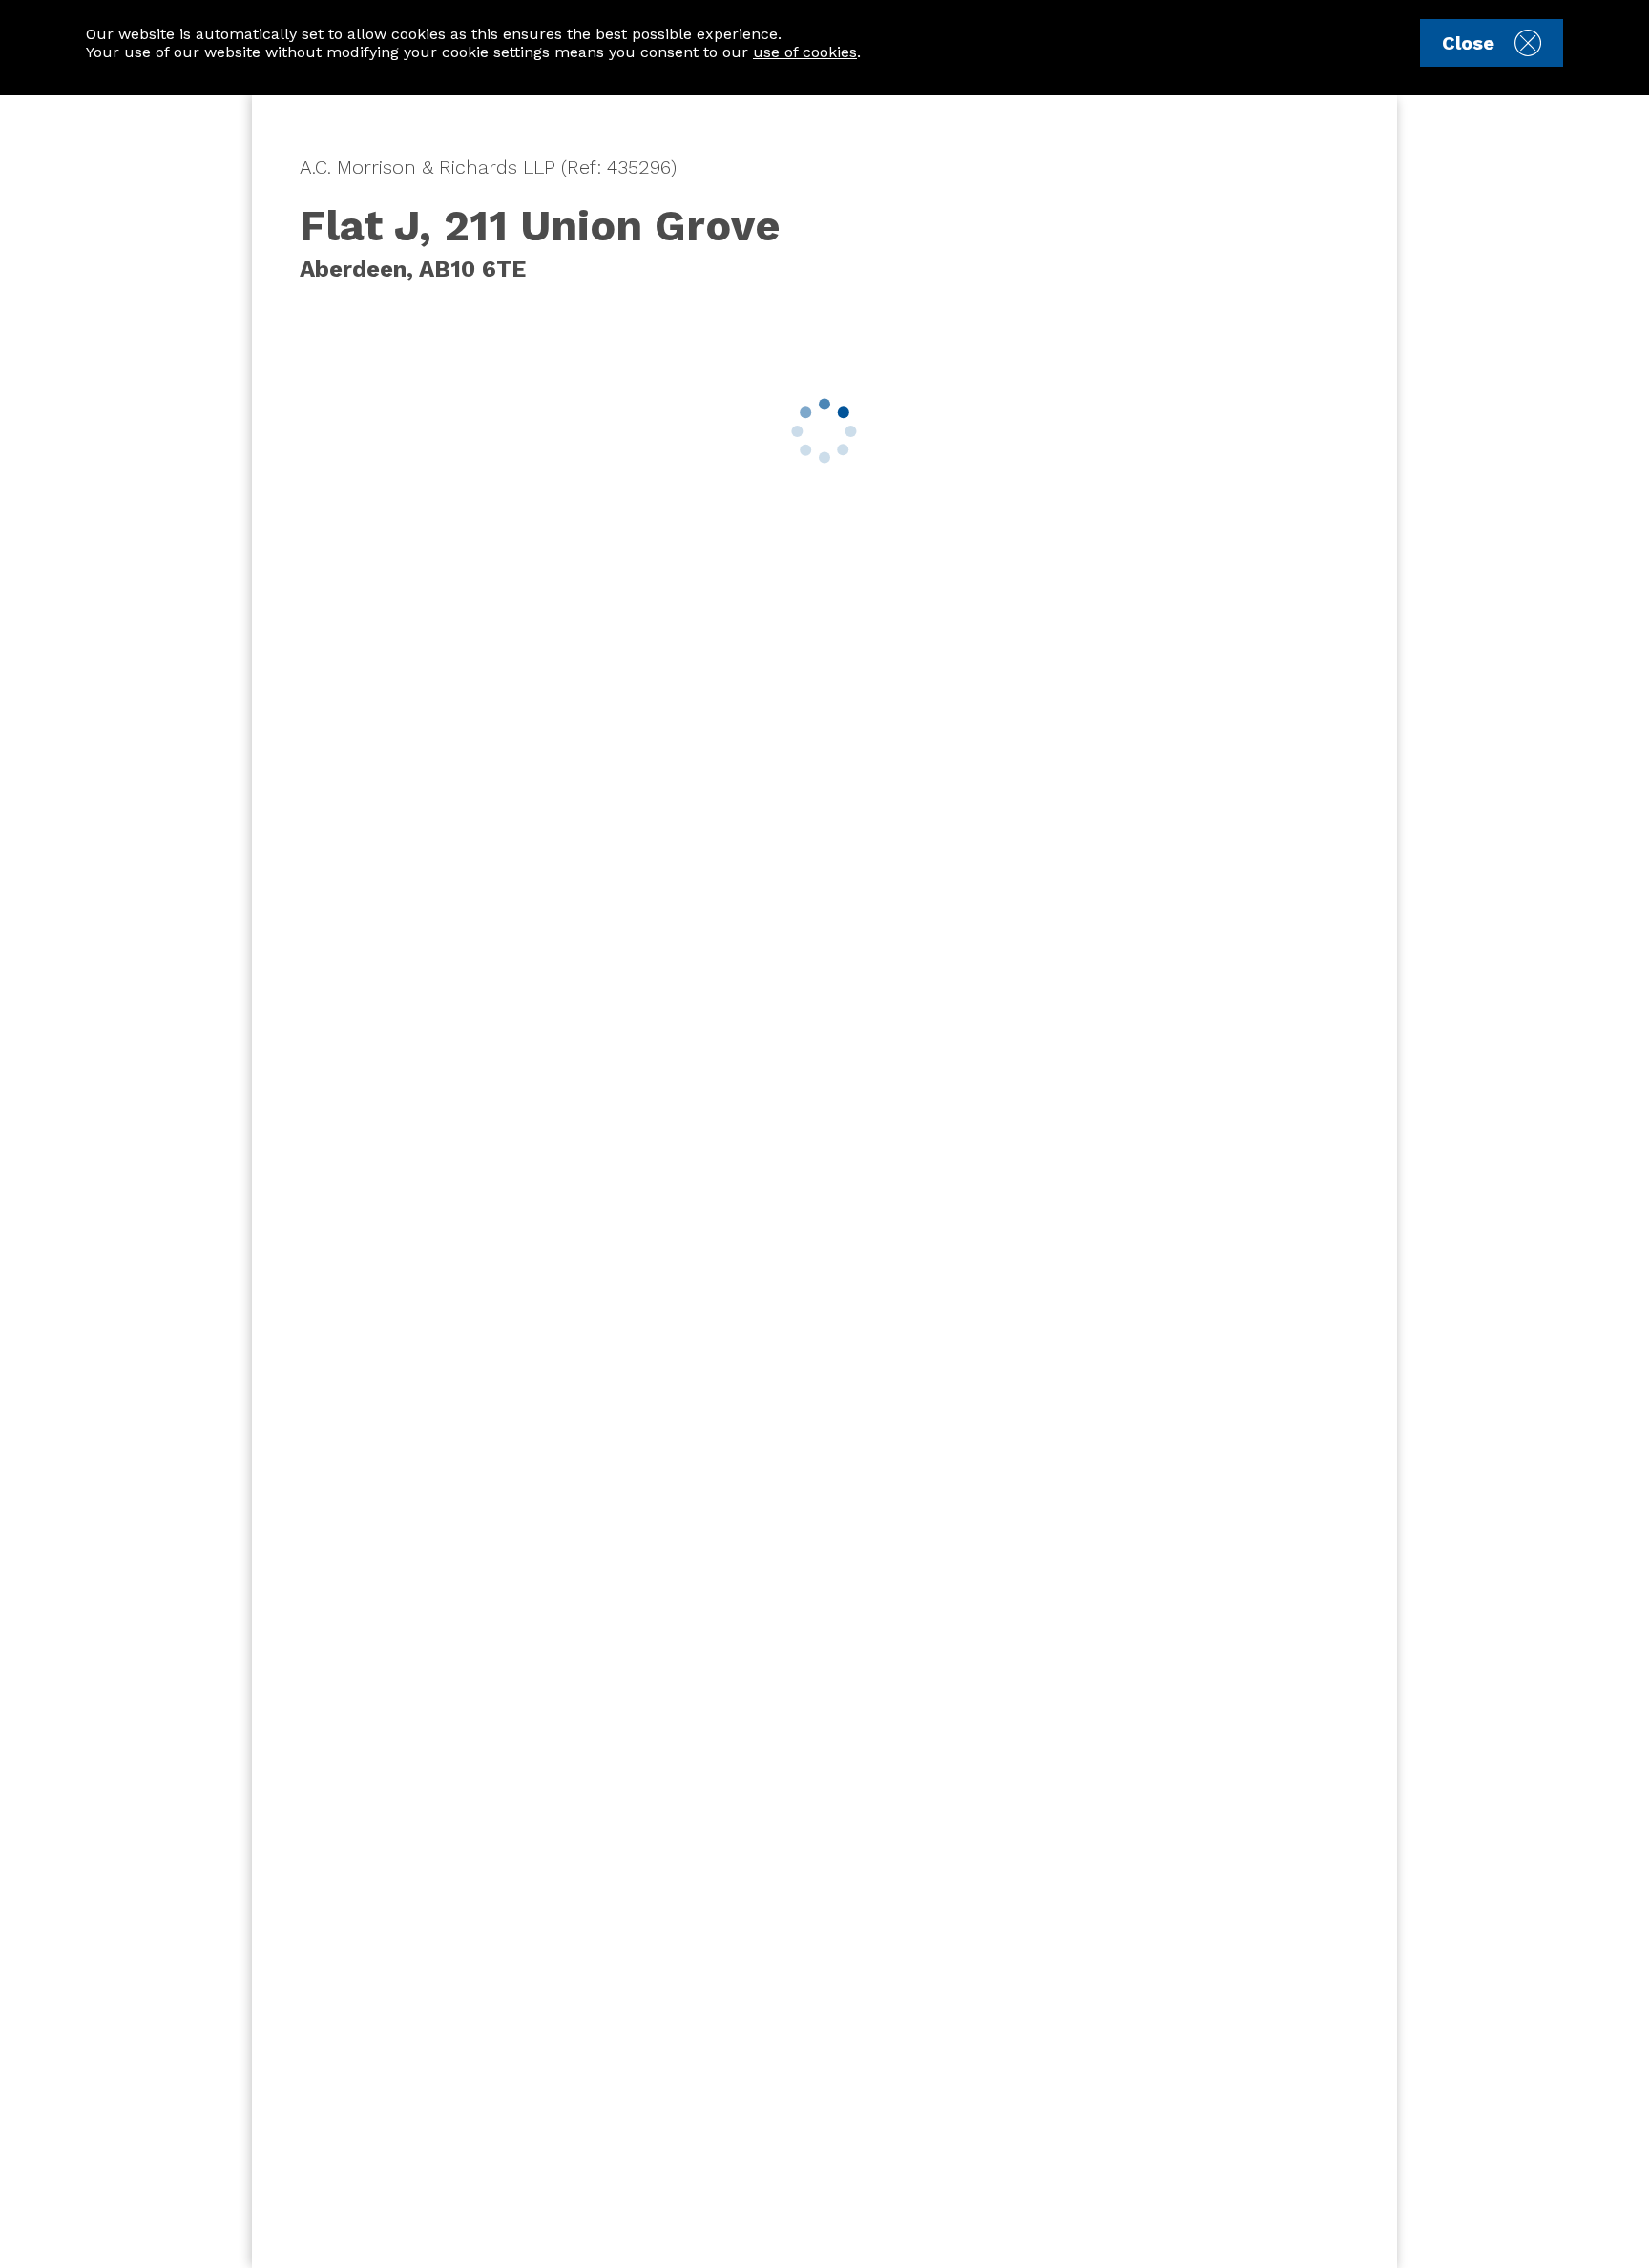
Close (1468, 43)
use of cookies (805, 52)
